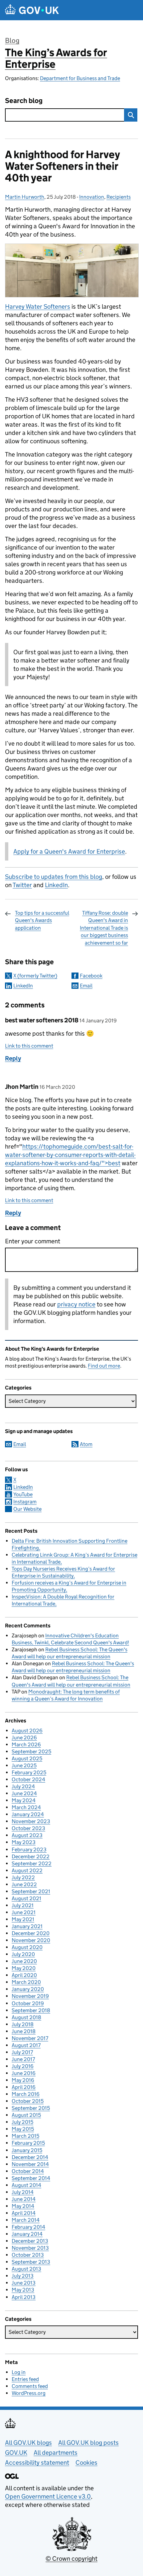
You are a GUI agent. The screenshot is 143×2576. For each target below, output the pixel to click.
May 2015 (23, 2129)
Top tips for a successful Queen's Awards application (42, 920)
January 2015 (27, 2150)
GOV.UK (16, 2453)
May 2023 (24, 1842)
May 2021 (23, 1919)
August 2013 (26, 2269)
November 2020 (31, 1940)
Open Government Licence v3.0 (48, 2496)
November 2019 (30, 1996)
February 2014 (28, 2227)
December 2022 (31, 1856)
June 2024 (24, 1793)
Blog (12, 41)
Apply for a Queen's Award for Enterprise (69, 851)
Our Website (27, 1509)
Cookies (86, 2463)
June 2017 (23, 2059)
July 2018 (23, 2024)
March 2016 (26, 2094)
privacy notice (76, 1304)
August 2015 (26, 2115)
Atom (86, 1444)
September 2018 (31, 2010)
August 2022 (27, 1870)
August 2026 (27, 1731)
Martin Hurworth (25, 197)
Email (86, 986)
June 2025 (24, 1765)
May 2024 (24, 1800)
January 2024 (28, 1814)
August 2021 (26, 1898)
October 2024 (28, 1779)
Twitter (22, 885)
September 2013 (31, 2262)
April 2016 (24, 2087)
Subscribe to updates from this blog (54, 877)
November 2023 (31, 1821)
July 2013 (23, 2276)
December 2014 (30, 2157)
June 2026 (24, 1738)
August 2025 (27, 1758)
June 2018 (24, 2031)
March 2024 (26, 1807)
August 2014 (26, 2185)
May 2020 (24, 1968)
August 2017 (26, 2045)
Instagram (25, 1502)
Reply (13, 1058)
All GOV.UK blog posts (88, 2443)
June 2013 (24, 2283)
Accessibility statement (37, 2463)
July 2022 (23, 1877)
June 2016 (24, 2073)
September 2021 (31, 1891)
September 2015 (31, 2108)
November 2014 (30, 2164)
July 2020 (23, 1954)
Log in (19, 2372)
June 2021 (24, 1912)
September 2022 (32, 1863)
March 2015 (25, 2136)
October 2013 (28, 2255)
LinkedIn (56, 885)
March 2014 (26, 2220)
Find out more (104, 1366)
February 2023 (29, 1850)
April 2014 (24, 2213)
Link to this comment (29, 1046)
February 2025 (29, 1772)
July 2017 (22, 2052)
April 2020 (24, 1975)
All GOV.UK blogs (28, 2443)
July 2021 (23, 1905)
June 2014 (24, 2199)
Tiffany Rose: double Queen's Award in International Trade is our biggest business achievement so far (104, 928)
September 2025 (31, 1752)
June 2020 (24, 1961)
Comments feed (30, 2386)
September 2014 (31, 2178)
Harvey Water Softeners (38, 307)
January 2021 (27, 1926)
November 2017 (30, 2038)
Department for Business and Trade (80, 78)
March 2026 (26, 1745)
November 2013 (30, 2248)
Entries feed (25, 2379)
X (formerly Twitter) (35, 976)
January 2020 (28, 1989)
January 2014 (27, 2234)
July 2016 (23, 2066)
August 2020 (27, 1947)
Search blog (24, 101)
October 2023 (28, 1828)
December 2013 (30, 2241)
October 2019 (28, 2003)
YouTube (23, 1494)
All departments (56, 2453)
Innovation (92, 197)
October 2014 (28, 2171)
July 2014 (23, 2192)
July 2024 (23, 1786)
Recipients (119, 197)
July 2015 (22, 2122)
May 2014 (23, 2206)
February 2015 (28, 2143)
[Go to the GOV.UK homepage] (32, 10)
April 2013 (24, 2297)
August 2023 (27, 1835)
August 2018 (26, 2017)
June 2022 (24, 1884)
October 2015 (28, 2101)
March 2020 (26, 1982)
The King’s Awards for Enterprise (56, 58)
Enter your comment (33, 1241)
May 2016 (23, 2080)
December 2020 (31, 1933)
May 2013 (23, 2290)
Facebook (91, 976)
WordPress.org (29, 2393)
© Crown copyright (71, 2559)
